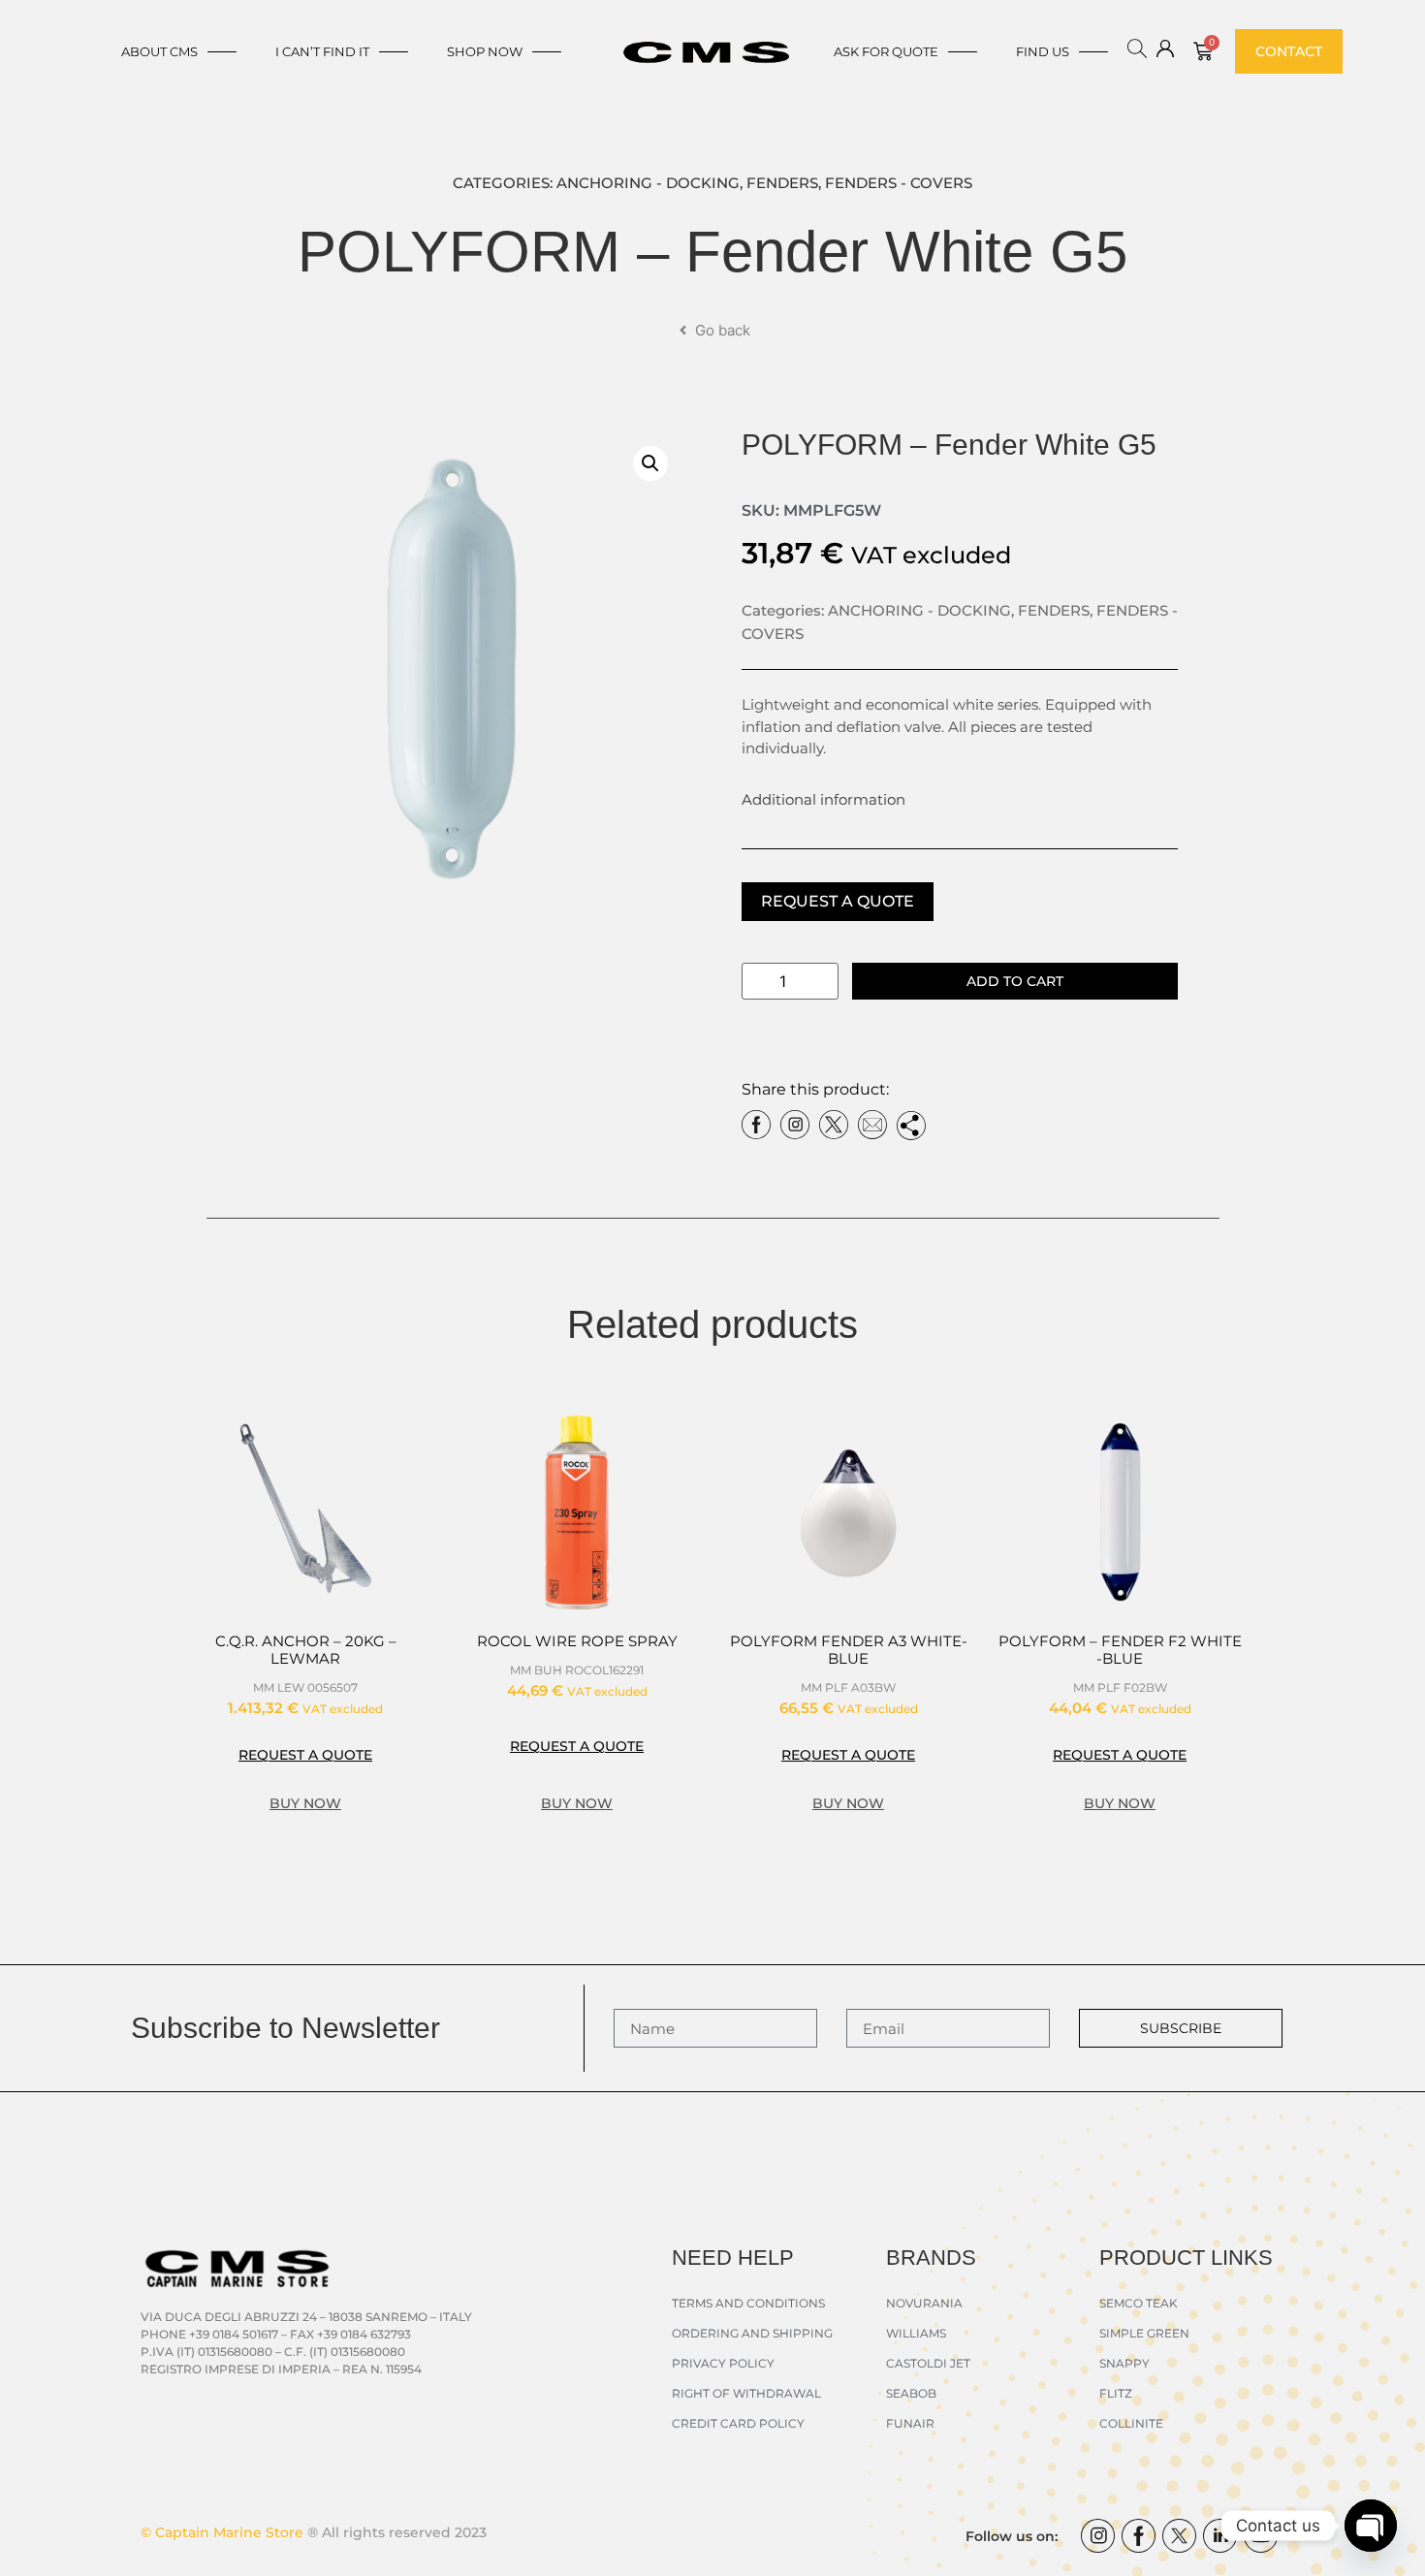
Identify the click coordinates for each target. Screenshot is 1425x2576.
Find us (1043, 51)
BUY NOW (305, 1803)
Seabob (911, 2393)
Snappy (1124, 2363)
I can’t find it (322, 51)
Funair (910, 2423)
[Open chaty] (1371, 2526)
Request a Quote (838, 901)
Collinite (1131, 2423)
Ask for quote (886, 51)
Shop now (485, 51)
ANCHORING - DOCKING (648, 183)
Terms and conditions (748, 2303)
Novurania (924, 2303)
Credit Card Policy (738, 2423)
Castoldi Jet (928, 2363)
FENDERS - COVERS (899, 183)
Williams (916, 2333)
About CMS (159, 51)
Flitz (1116, 2393)
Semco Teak (1139, 2303)
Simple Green (1144, 2333)
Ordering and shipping (752, 2333)
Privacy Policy (723, 2363)
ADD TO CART (1015, 981)
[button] (650, 463)
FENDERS (782, 183)
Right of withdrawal (746, 2393)
